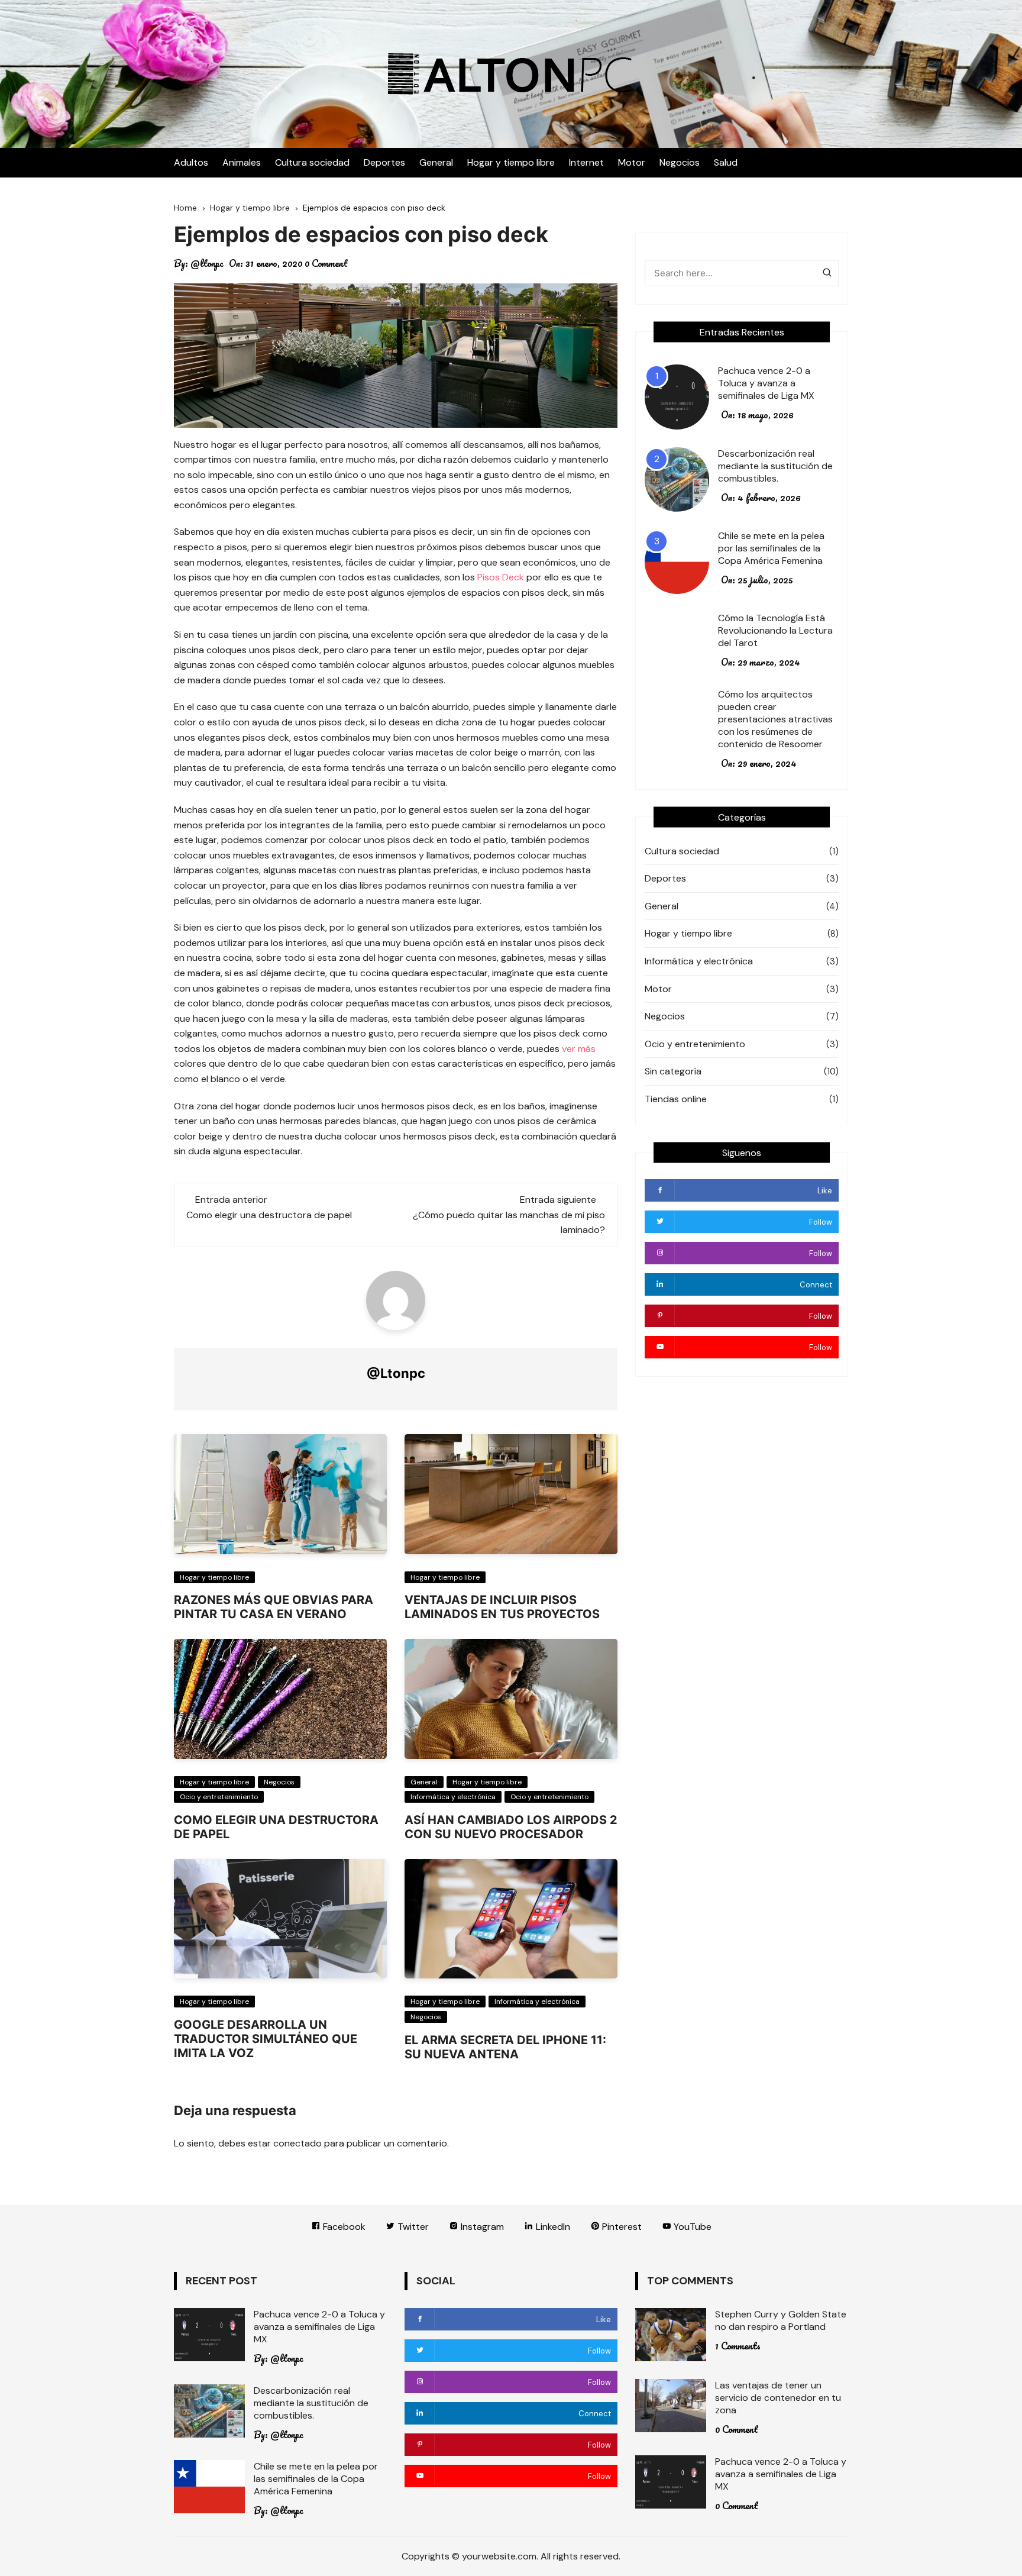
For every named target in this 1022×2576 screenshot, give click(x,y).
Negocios (680, 162)
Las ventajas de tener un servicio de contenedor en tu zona (778, 2398)
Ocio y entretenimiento (219, 1797)
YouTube (691, 2227)
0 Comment (326, 263)
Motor (632, 162)
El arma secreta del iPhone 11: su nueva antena (505, 2047)
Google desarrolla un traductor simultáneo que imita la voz (266, 2039)
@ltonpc (207, 263)
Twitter (412, 2227)
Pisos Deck (501, 577)
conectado (297, 2143)
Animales (242, 162)
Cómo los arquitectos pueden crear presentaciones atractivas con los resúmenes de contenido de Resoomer (775, 719)
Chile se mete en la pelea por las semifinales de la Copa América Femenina (771, 548)
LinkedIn (552, 2227)
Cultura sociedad (312, 162)
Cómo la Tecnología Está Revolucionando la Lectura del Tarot (775, 630)
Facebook (343, 2227)
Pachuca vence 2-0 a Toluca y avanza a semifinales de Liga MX (766, 383)
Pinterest (621, 2227)
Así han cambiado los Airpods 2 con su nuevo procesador (511, 1827)
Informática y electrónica (453, 1797)
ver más (579, 1049)
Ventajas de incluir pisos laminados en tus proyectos (502, 1607)
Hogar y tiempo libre (511, 162)
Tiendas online (676, 1099)
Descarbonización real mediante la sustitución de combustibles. (775, 466)
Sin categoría (673, 1071)
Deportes (384, 162)
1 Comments (738, 2346)
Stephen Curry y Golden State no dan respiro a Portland (781, 2320)
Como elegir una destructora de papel (269, 1215)
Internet (586, 162)
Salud (726, 162)
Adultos (191, 162)
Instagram (481, 2227)
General (436, 162)
